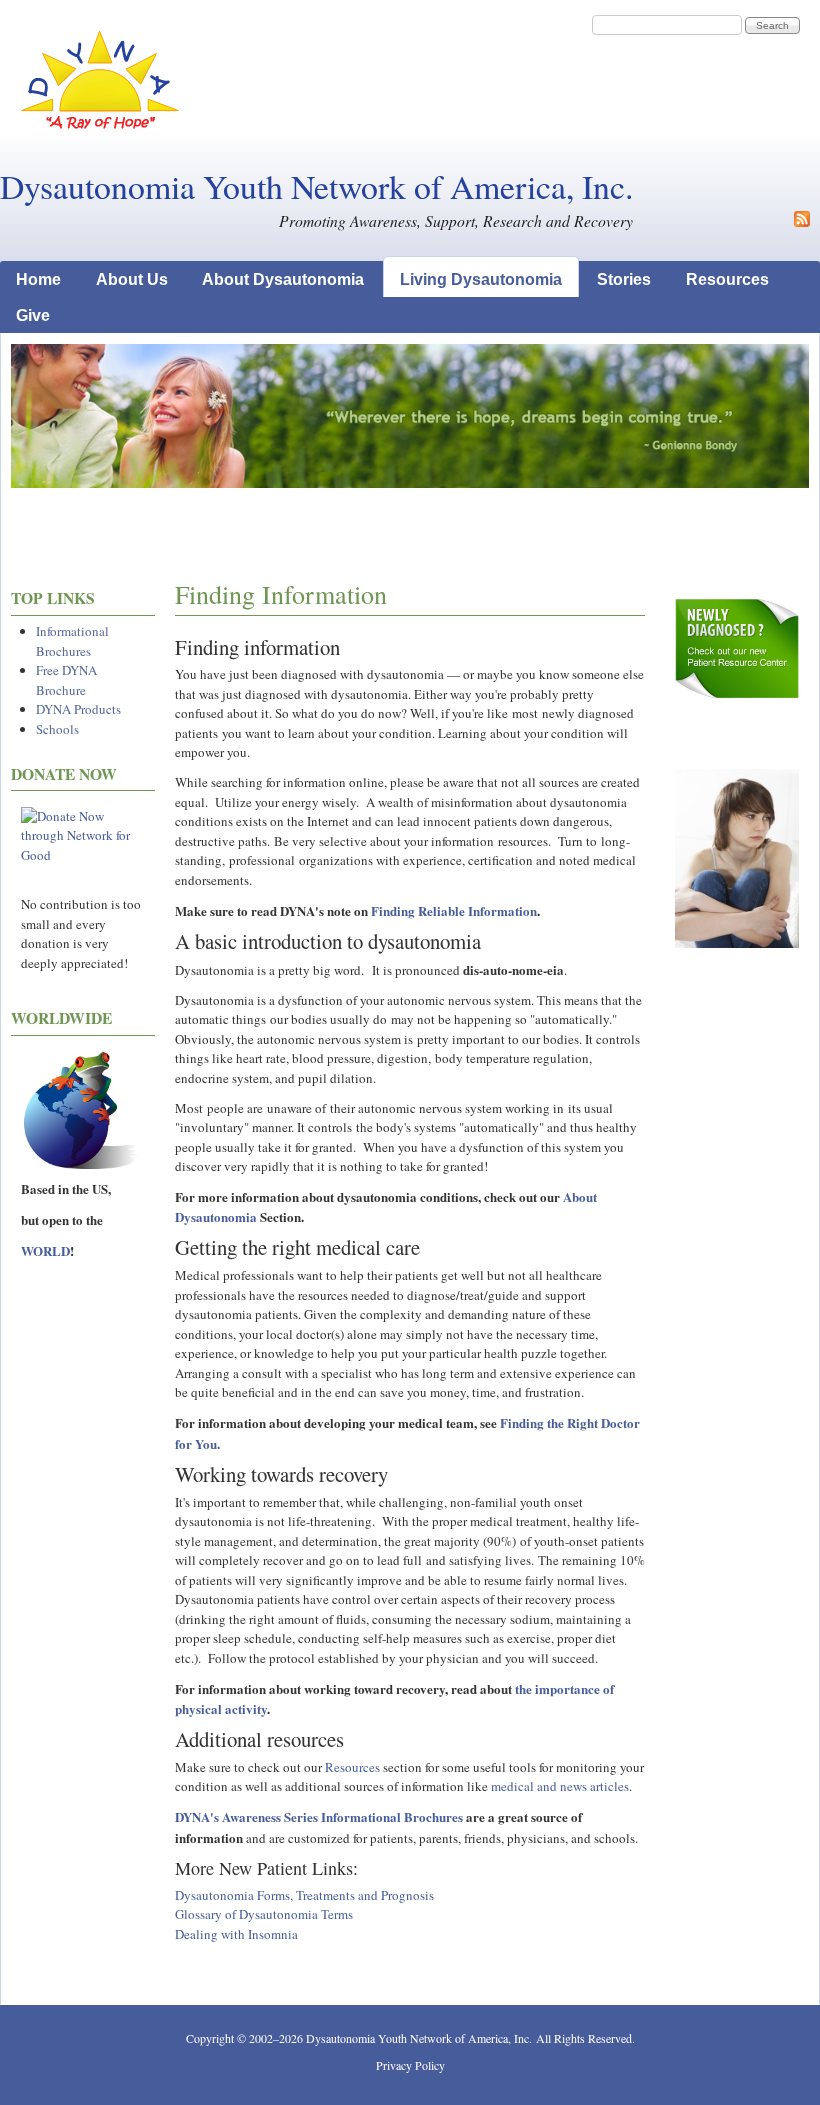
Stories (624, 279)
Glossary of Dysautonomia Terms (264, 1914)
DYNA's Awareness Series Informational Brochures (319, 1816)
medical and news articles (560, 1786)
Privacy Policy (410, 2065)
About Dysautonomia (283, 279)
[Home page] (100, 125)
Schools (57, 729)
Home (38, 279)
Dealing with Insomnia (236, 1934)
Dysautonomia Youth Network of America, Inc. (316, 186)
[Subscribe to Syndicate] (802, 222)
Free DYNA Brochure (66, 680)
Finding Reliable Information (454, 910)
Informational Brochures (72, 641)
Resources (727, 279)
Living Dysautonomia (481, 279)
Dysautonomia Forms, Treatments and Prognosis (304, 1895)
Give (33, 315)
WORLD (45, 1250)
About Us (132, 279)
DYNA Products (78, 709)
